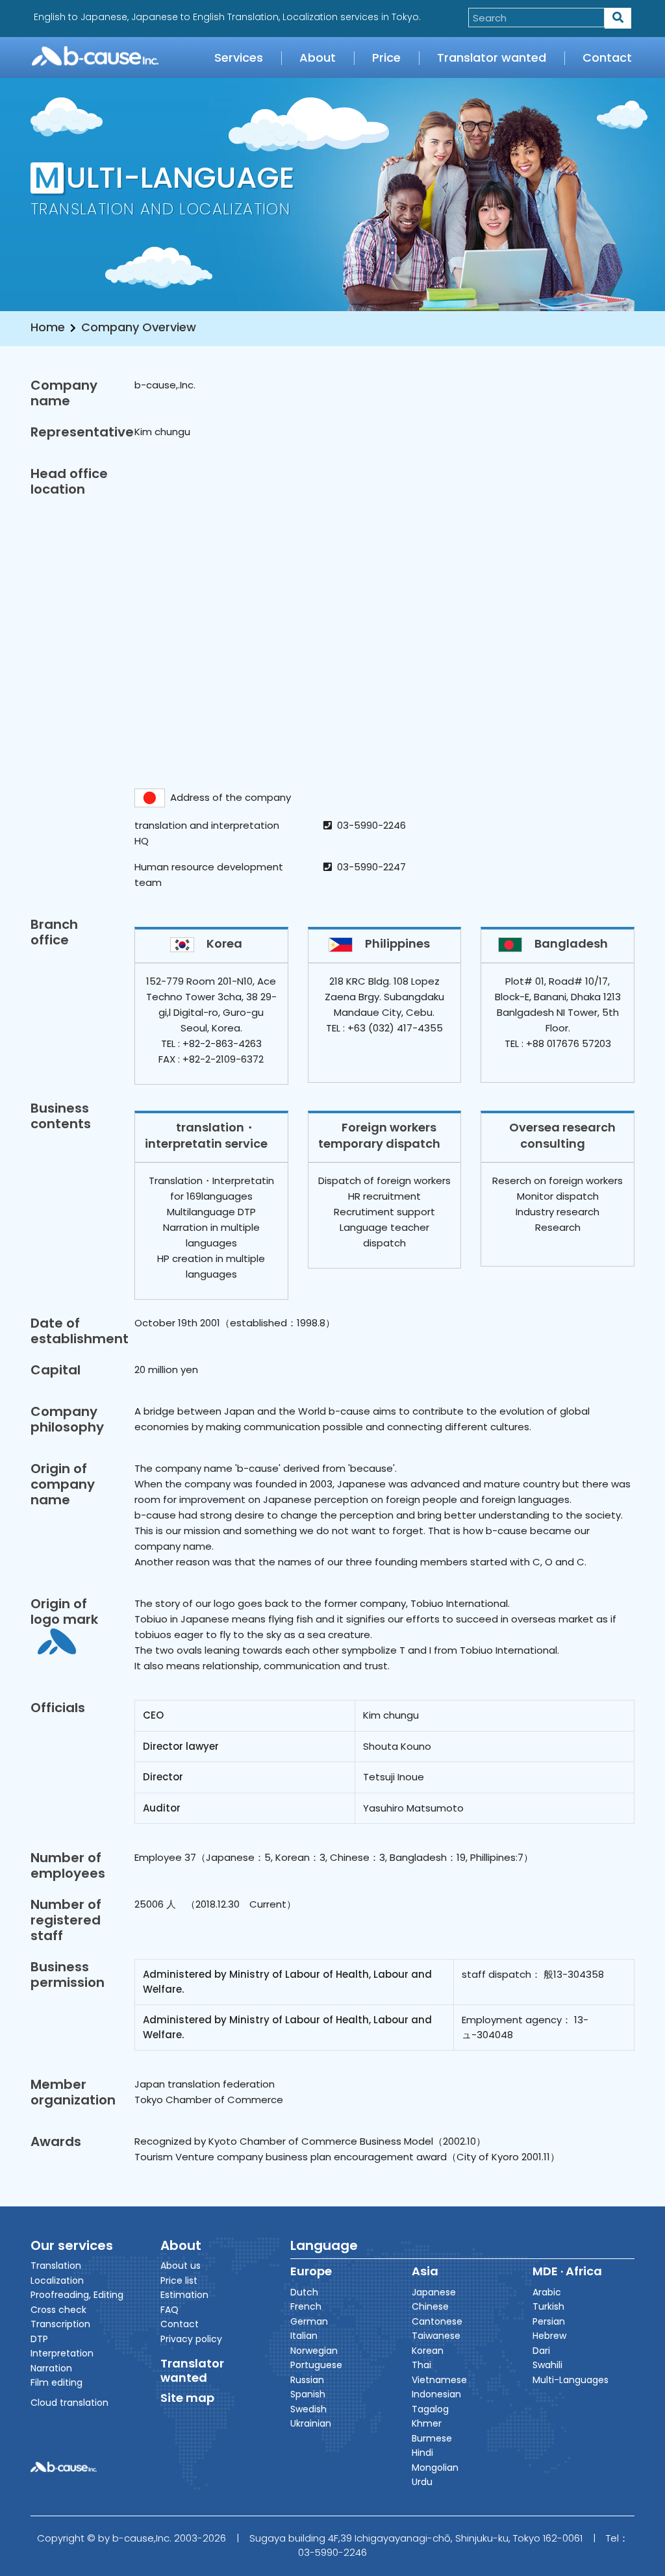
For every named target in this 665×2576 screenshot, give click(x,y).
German (309, 2321)
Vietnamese (439, 2380)
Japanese (434, 2292)
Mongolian (435, 2468)
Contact (607, 57)
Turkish (548, 2306)
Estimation (184, 2295)
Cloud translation (69, 2403)
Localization (57, 2280)
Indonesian (436, 2394)
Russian (307, 2380)
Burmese (432, 2438)
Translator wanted (492, 57)
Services (239, 57)
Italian (304, 2336)
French (306, 2306)
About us (181, 2266)
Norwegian (314, 2351)
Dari (541, 2351)
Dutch (304, 2292)
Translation (56, 2266)
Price (386, 57)
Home (48, 327)
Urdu (422, 2482)
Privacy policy (191, 2339)
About (318, 57)
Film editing (56, 2382)
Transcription (60, 2324)
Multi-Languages (571, 2380)
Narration (51, 2368)
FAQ (169, 2310)
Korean (428, 2351)
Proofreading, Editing (77, 2295)
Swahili (547, 2365)
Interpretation (62, 2353)
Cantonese (437, 2321)
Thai (421, 2365)
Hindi (422, 2453)
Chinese (430, 2306)
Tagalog (430, 2409)
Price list (179, 2280)
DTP (39, 2339)
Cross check (58, 2310)
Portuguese (316, 2365)
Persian (549, 2321)
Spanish (308, 2394)
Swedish (308, 2409)
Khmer (427, 2423)
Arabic (547, 2292)
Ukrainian (311, 2423)
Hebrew (549, 2336)
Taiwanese (436, 2336)
